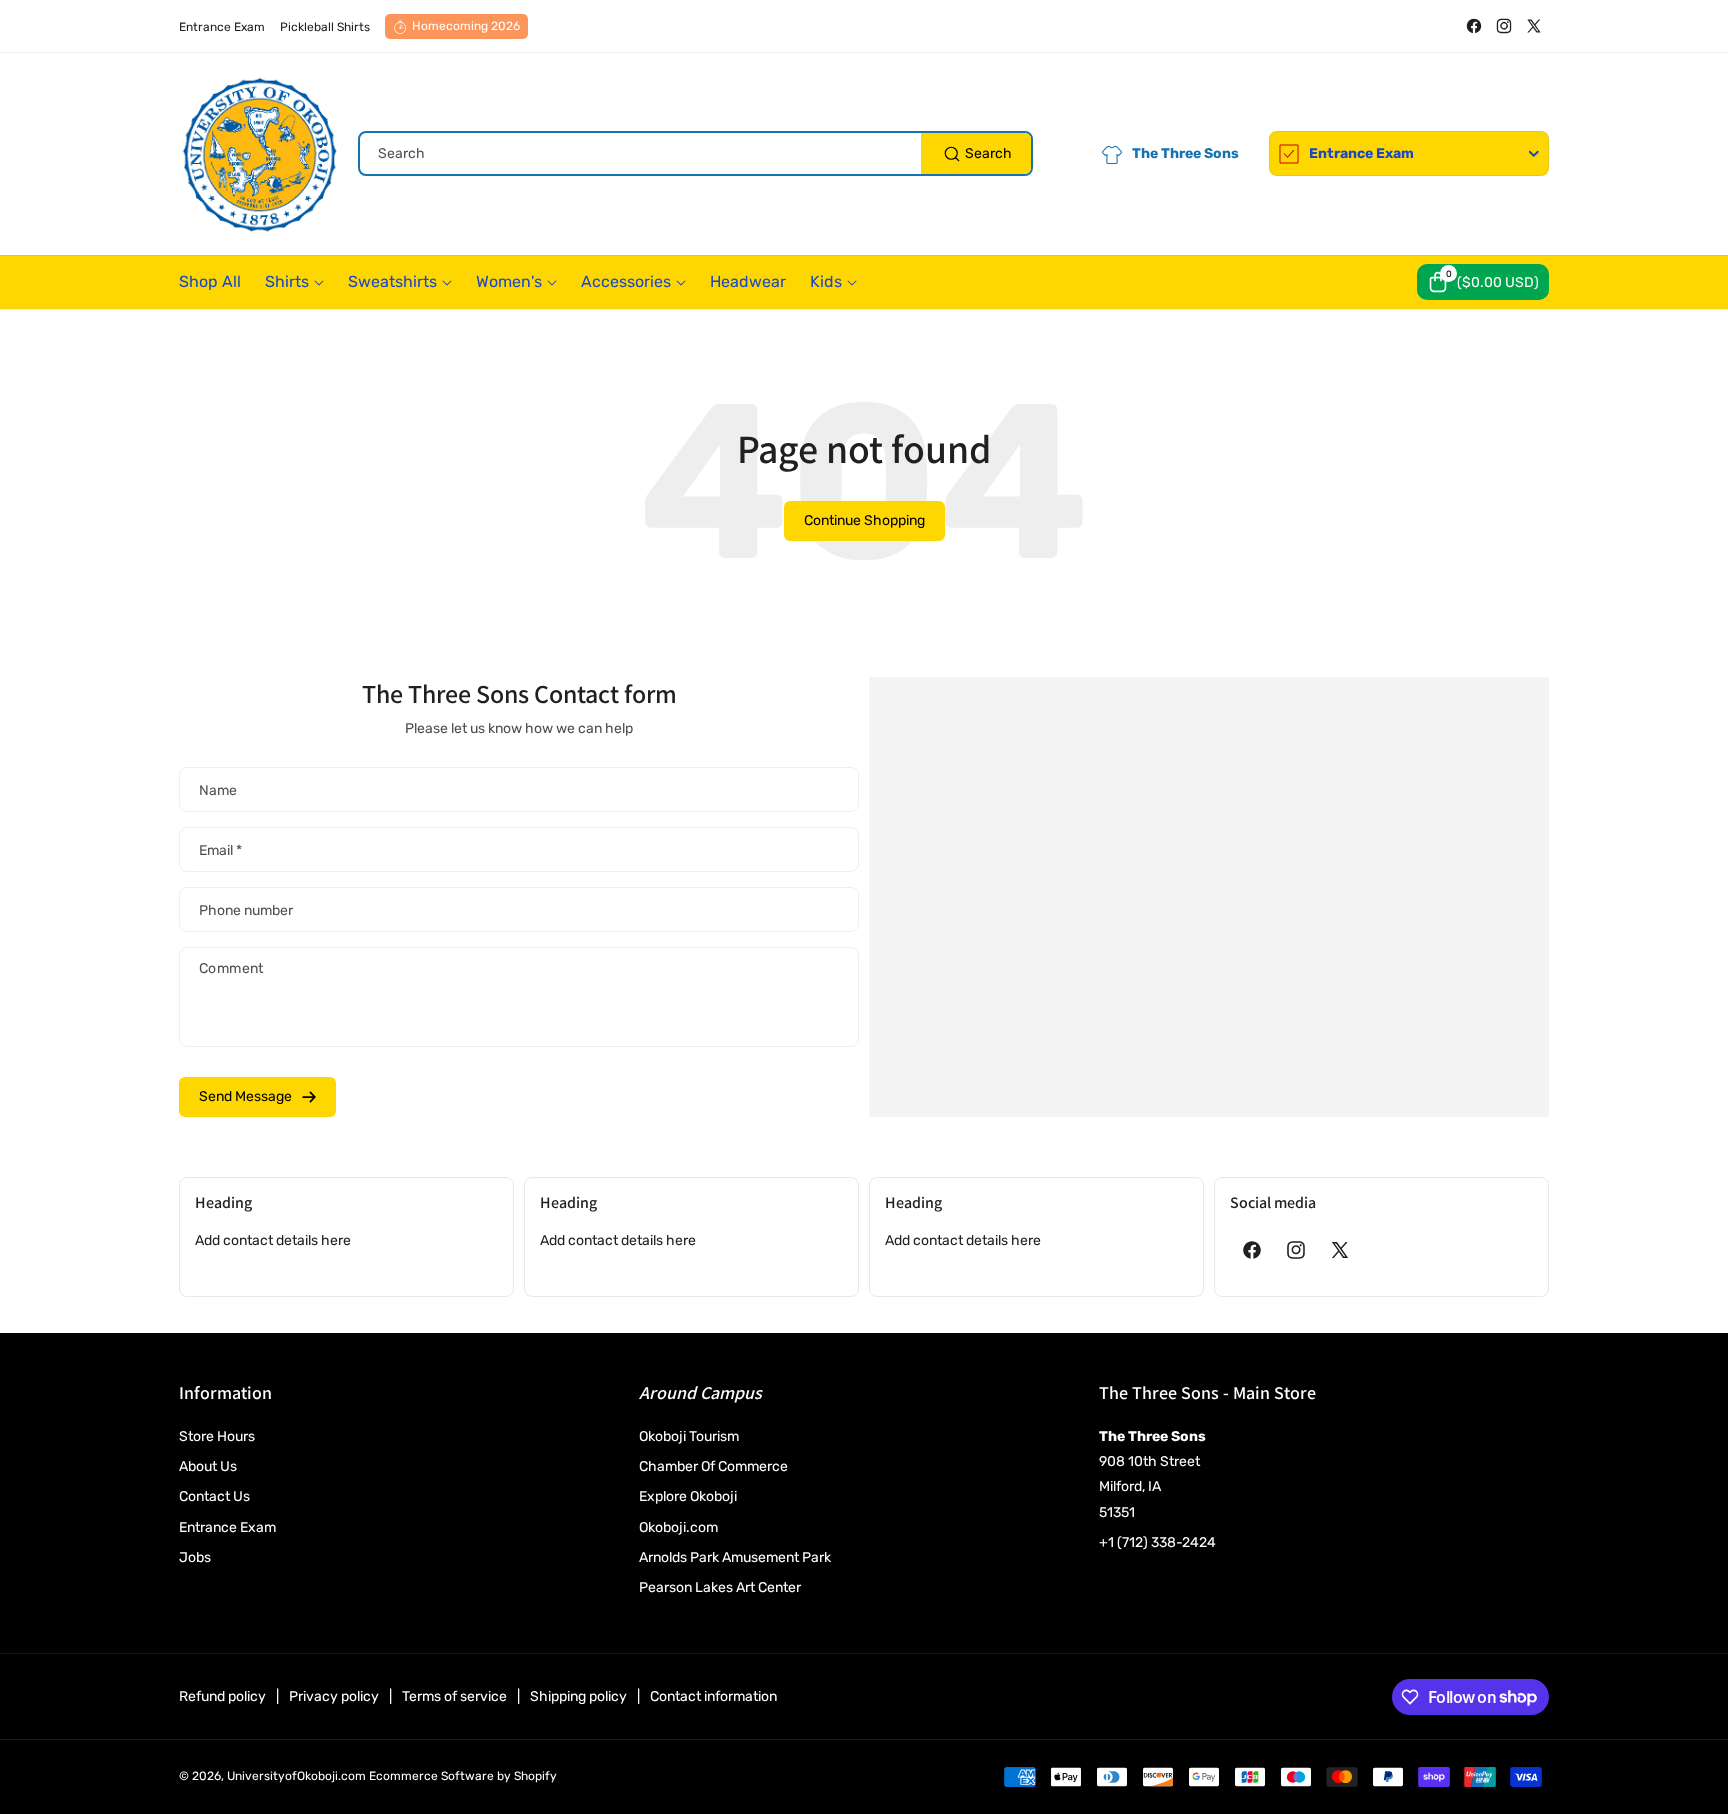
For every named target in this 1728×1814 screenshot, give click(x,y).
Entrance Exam (227, 1527)
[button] (1483, 282)
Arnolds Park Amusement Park (735, 1557)
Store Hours (217, 1436)
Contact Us (214, 1496)
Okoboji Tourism (689, 1436)
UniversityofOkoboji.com (296, 1776)
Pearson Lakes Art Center (720, 1587)
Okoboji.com (678, 1527)
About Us (208, 1466)
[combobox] (695, 153)
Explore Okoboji (688, 1496)
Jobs (195, 1557)
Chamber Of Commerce (713, 1466)
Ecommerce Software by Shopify (463, 1776)
